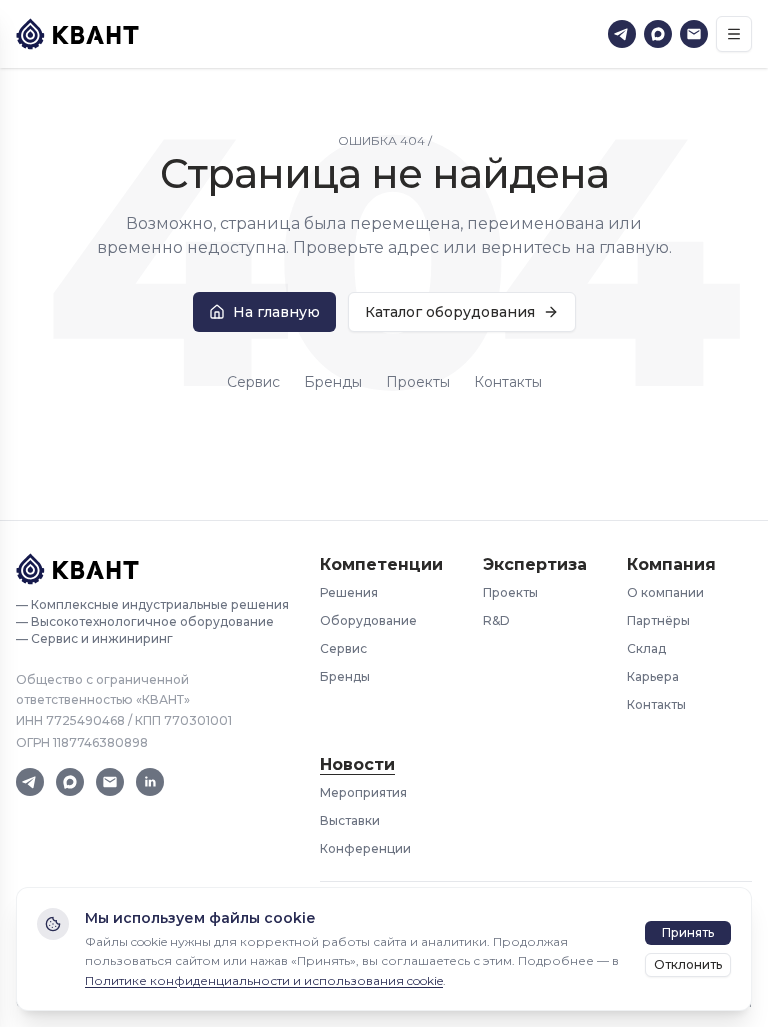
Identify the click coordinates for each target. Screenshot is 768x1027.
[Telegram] (622, 34)
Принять (688, 932)
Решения (349, 592)
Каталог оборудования (450, 312)
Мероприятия (363, 792)
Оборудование (368, 620)
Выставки (350, 820)
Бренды (333, 382)
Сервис (253, 382)
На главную (276, 312)
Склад (646, 648)
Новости (357, 764)
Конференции (365, 848)
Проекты (418, 382)
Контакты (508, 382)
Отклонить (688, 964)
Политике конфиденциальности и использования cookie (264, 980)
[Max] (658, 34)
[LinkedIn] (150, 782)
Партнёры (658, 620)
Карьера (653, 676)
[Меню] (734, 34)
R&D (496, 620)
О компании (665, 592)
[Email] (694, 34)
